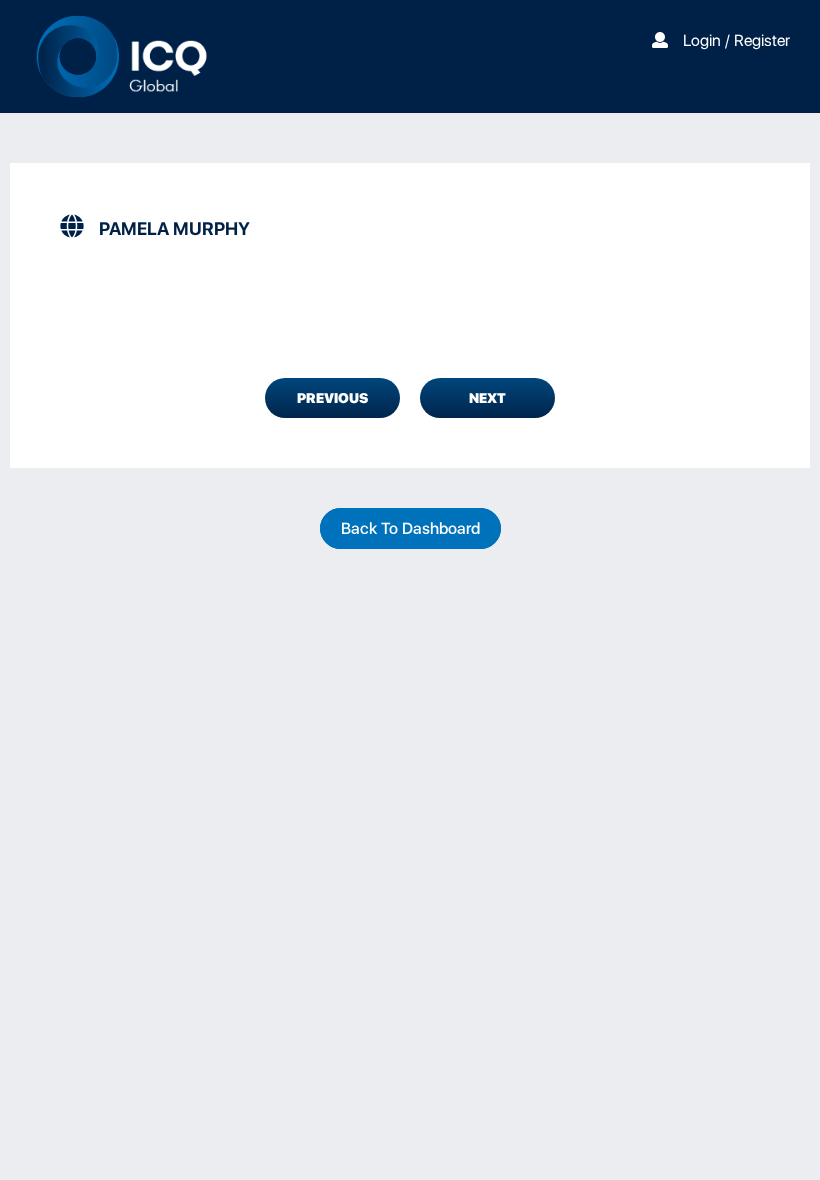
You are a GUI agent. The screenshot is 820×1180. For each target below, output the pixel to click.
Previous (332, 398)
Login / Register (736, 40)
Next (487, 398)
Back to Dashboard (410, 528)
